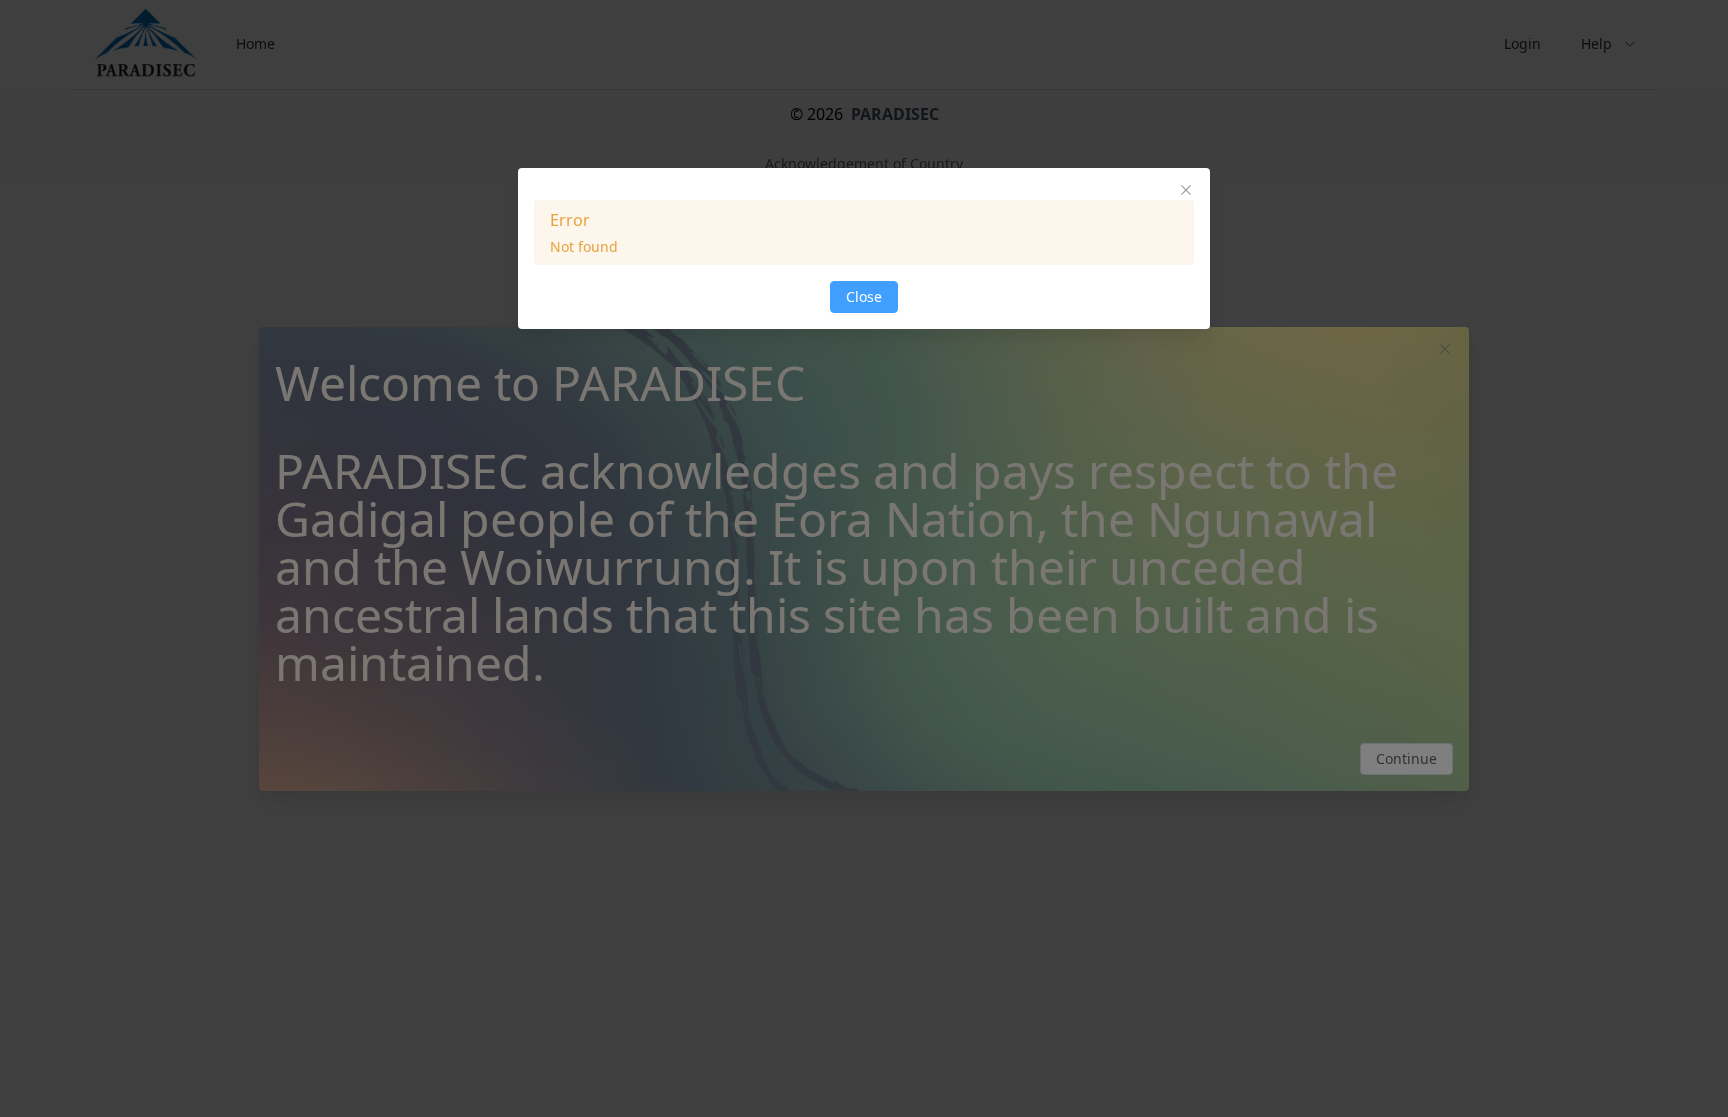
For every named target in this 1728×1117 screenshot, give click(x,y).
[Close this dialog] (1186, 192)
